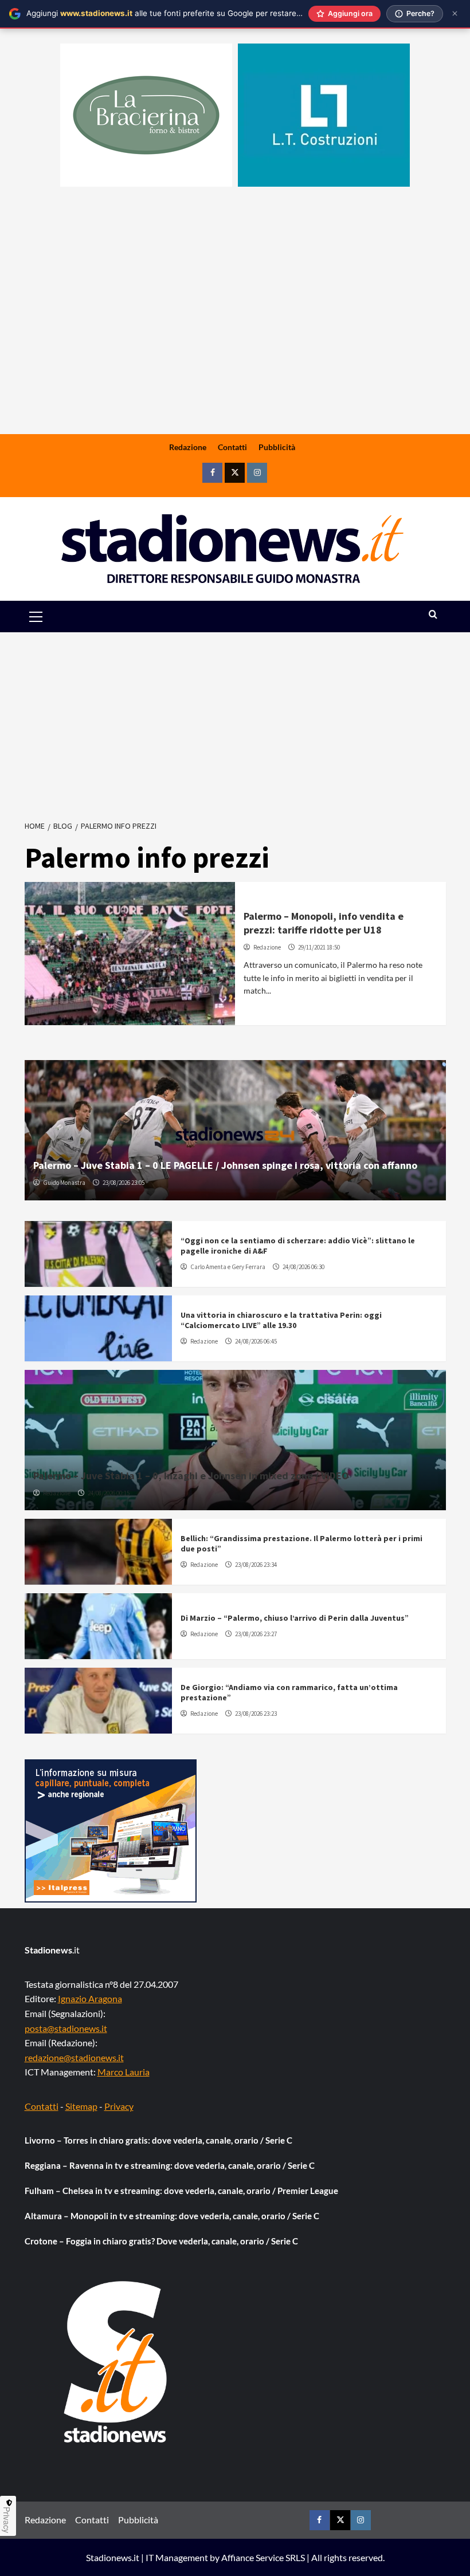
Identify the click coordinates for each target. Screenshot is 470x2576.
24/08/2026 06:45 (256, 1341)
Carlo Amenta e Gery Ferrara (228, 1267)
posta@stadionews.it (66, 2028)
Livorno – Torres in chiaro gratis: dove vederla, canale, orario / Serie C (158, 2140)
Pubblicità (277, 447)
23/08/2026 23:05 (124, 1183)
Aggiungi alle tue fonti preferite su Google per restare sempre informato (195, 13)
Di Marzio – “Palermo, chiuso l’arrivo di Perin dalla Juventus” (295, 1618)
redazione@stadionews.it (74, 2057)
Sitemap (81, 2106)
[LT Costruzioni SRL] (324, 115)
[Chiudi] (455, 13)
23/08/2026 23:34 (256, 1565)
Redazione (188, 447)
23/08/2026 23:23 (256, 1714)
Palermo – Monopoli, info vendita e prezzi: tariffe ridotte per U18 (324, 923)
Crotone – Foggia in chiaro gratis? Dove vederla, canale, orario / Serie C (161, 2241)
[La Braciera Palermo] (146, 115)
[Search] (433, 615)
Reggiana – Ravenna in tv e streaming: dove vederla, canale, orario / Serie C (170, 2165)
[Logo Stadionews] (116, 2362)
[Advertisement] (235, 344)
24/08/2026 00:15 (109, 1493)
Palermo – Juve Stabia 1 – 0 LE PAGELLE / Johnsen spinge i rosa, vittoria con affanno (225, 1165)
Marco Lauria (124, 2072)
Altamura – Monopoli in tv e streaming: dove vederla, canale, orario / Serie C (172, 2216)
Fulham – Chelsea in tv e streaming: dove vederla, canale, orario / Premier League (181, 2191)
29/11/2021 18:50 (319, 947)
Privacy (119, 2106)
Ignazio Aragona (90, 1998)
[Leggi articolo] (130, 954)
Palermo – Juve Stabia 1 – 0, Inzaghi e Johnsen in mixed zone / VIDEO (191, 1476)
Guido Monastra (64, 1183)
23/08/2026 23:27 (256, 1634)
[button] (49, 617)
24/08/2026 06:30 (303, 1267)
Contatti (232, 447)
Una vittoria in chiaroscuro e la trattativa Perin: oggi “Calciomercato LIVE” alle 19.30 (281, 1320)
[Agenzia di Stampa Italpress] (111, 1829)
